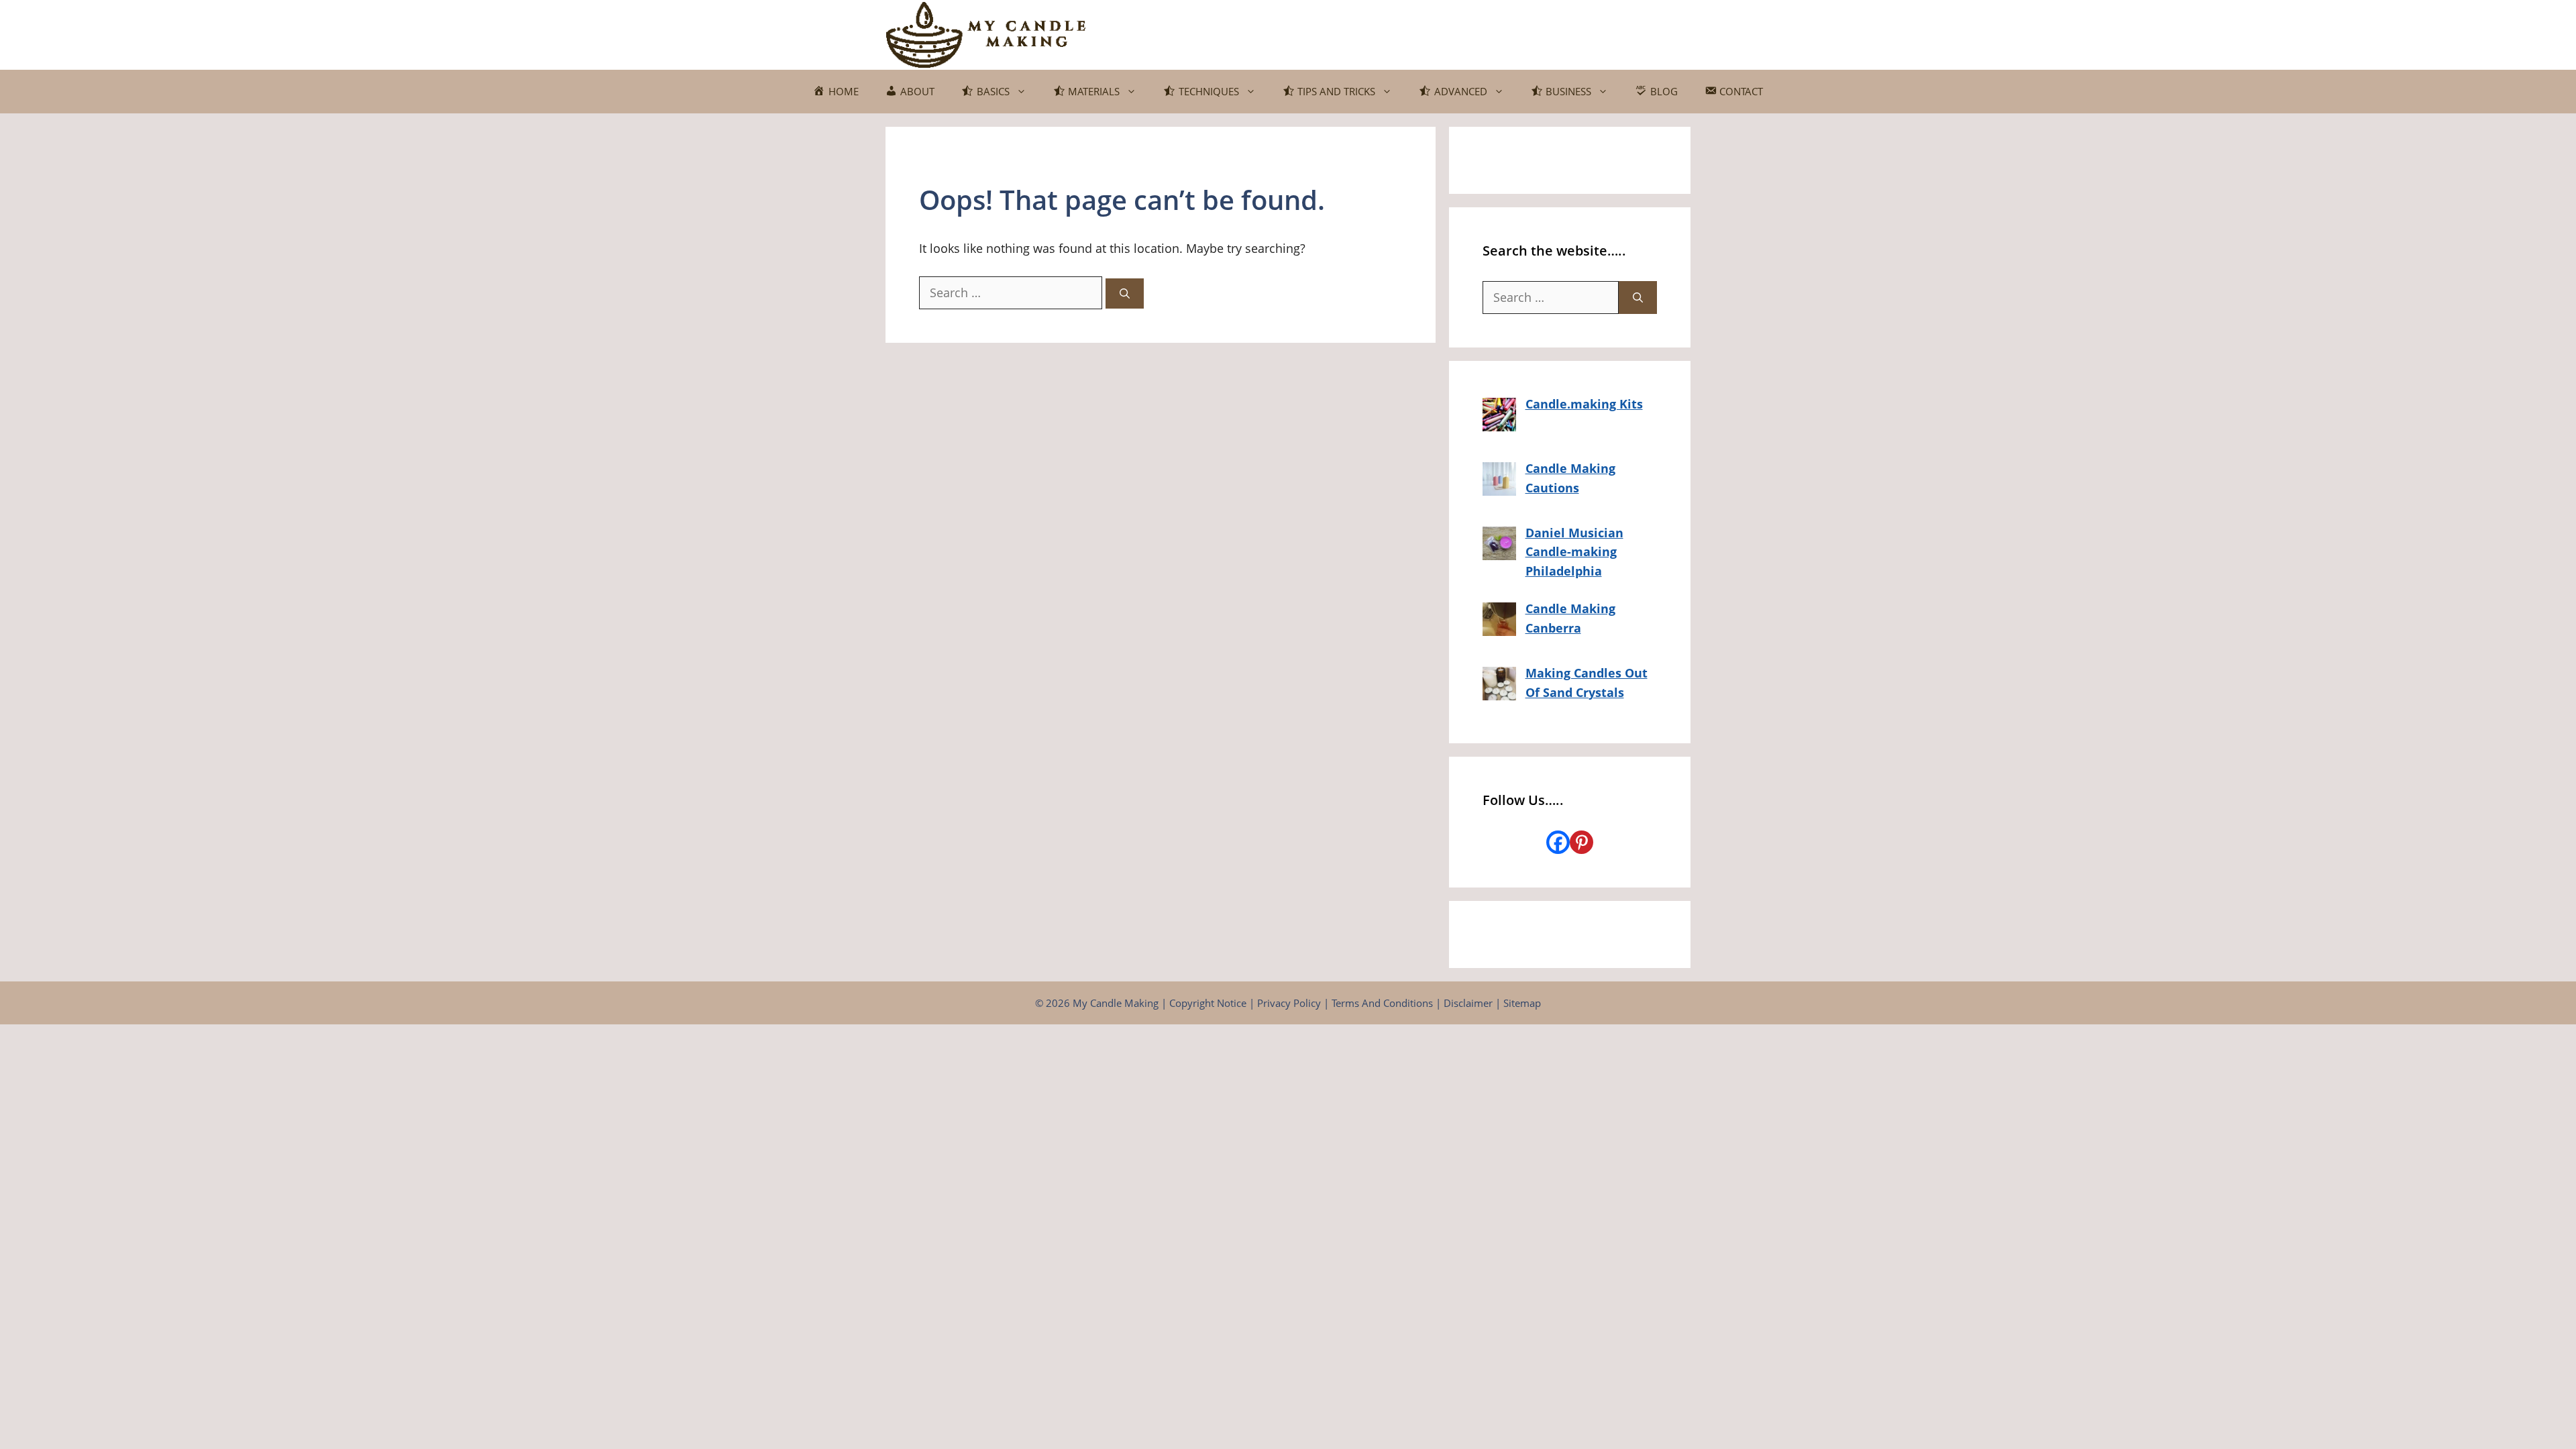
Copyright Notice (1208, 1003)
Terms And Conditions (1382, 1003)
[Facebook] (1558, 842)
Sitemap (1522, 1003)
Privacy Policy (1289, 1003)
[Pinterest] (1581, 842)
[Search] (1125, 293)
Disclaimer (1468, 1003)
